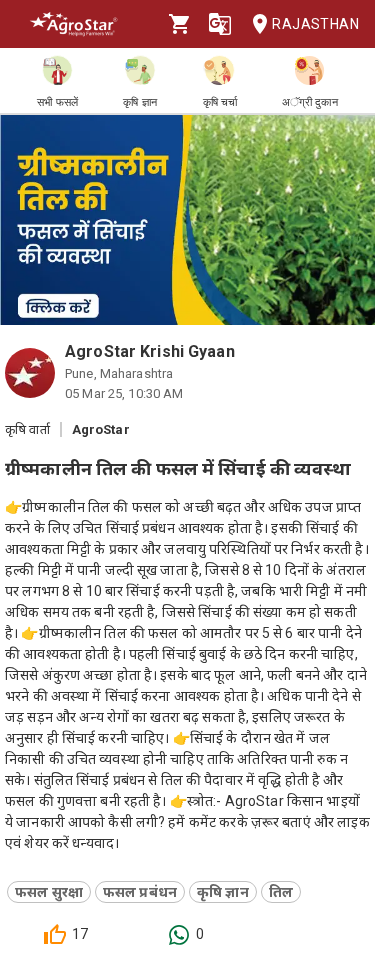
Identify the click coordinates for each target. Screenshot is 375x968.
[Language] (220, 24)
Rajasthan (315, 24)
